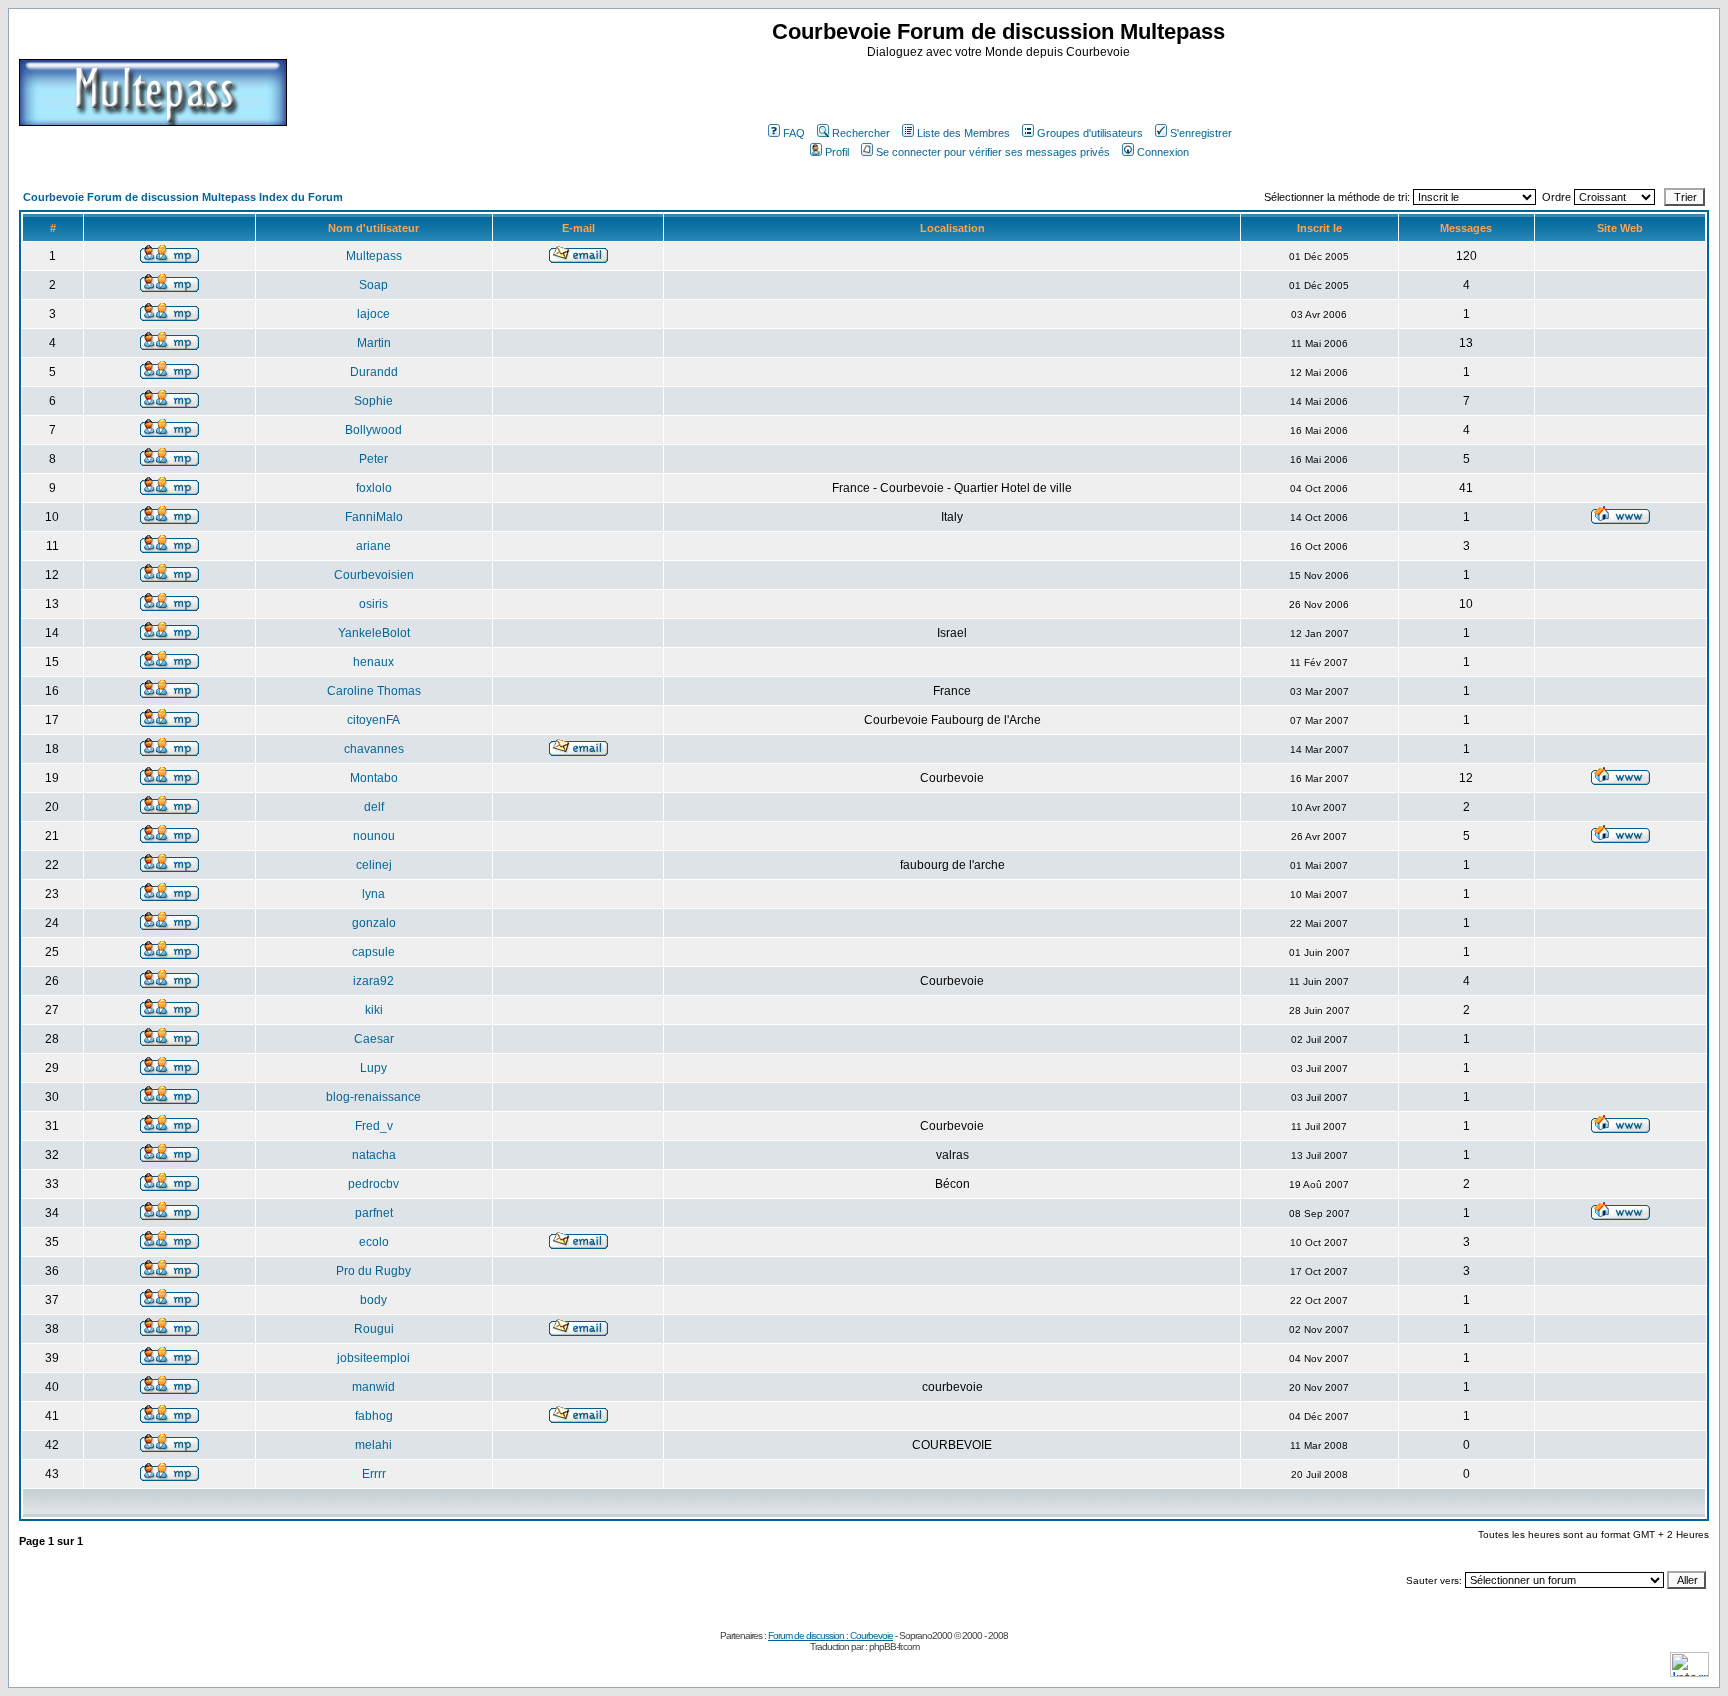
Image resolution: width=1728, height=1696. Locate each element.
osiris (373, 604)
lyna (373, 894)
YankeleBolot (374, 633)
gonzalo (374, 923)
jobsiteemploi (373, 1358)
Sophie (373, 401)
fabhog (374, 1416)
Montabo (374, 778)
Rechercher (861, 133)
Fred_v (374, 1126)
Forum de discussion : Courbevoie (830, 1635)
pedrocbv (373, 1184)
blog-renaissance (373, 1097)
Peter (373, 459)
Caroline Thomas (374, 691)
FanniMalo (374, 517)
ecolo (374, 1242)
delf (374, 807)
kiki (374, 1010)
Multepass (374, 256)
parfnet (374, 1213)
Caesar (374, 1039)
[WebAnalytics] (1689, 1671)
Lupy (373, 1068)
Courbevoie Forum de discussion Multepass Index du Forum (183, 197)
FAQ (794, 133)
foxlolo (374, 488)
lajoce (373, 314)
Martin (374, 343)
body (373, 1300)
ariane (373, 546)
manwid (373, 1387)
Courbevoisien (374, 575)
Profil (837, 152)
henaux (373, 662)
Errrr (374, 1474)
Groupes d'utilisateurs (1090, 133)
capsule (373, 952)
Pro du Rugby (373, 1271)
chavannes (374, 749)
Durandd (374, 372)
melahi (373, 1445)
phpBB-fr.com (894, 1646)
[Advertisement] (1001, 89)
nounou (374, 836)
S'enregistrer (1201, 133)
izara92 (373, 981)
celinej (374, 865)
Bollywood (373, 430)
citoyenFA (373, 720)
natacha (374, 1155)
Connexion (1163, 152)
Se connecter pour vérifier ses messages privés (993, 152)
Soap (373, 285)
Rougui (374, 1329)
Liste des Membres (963, 133)
